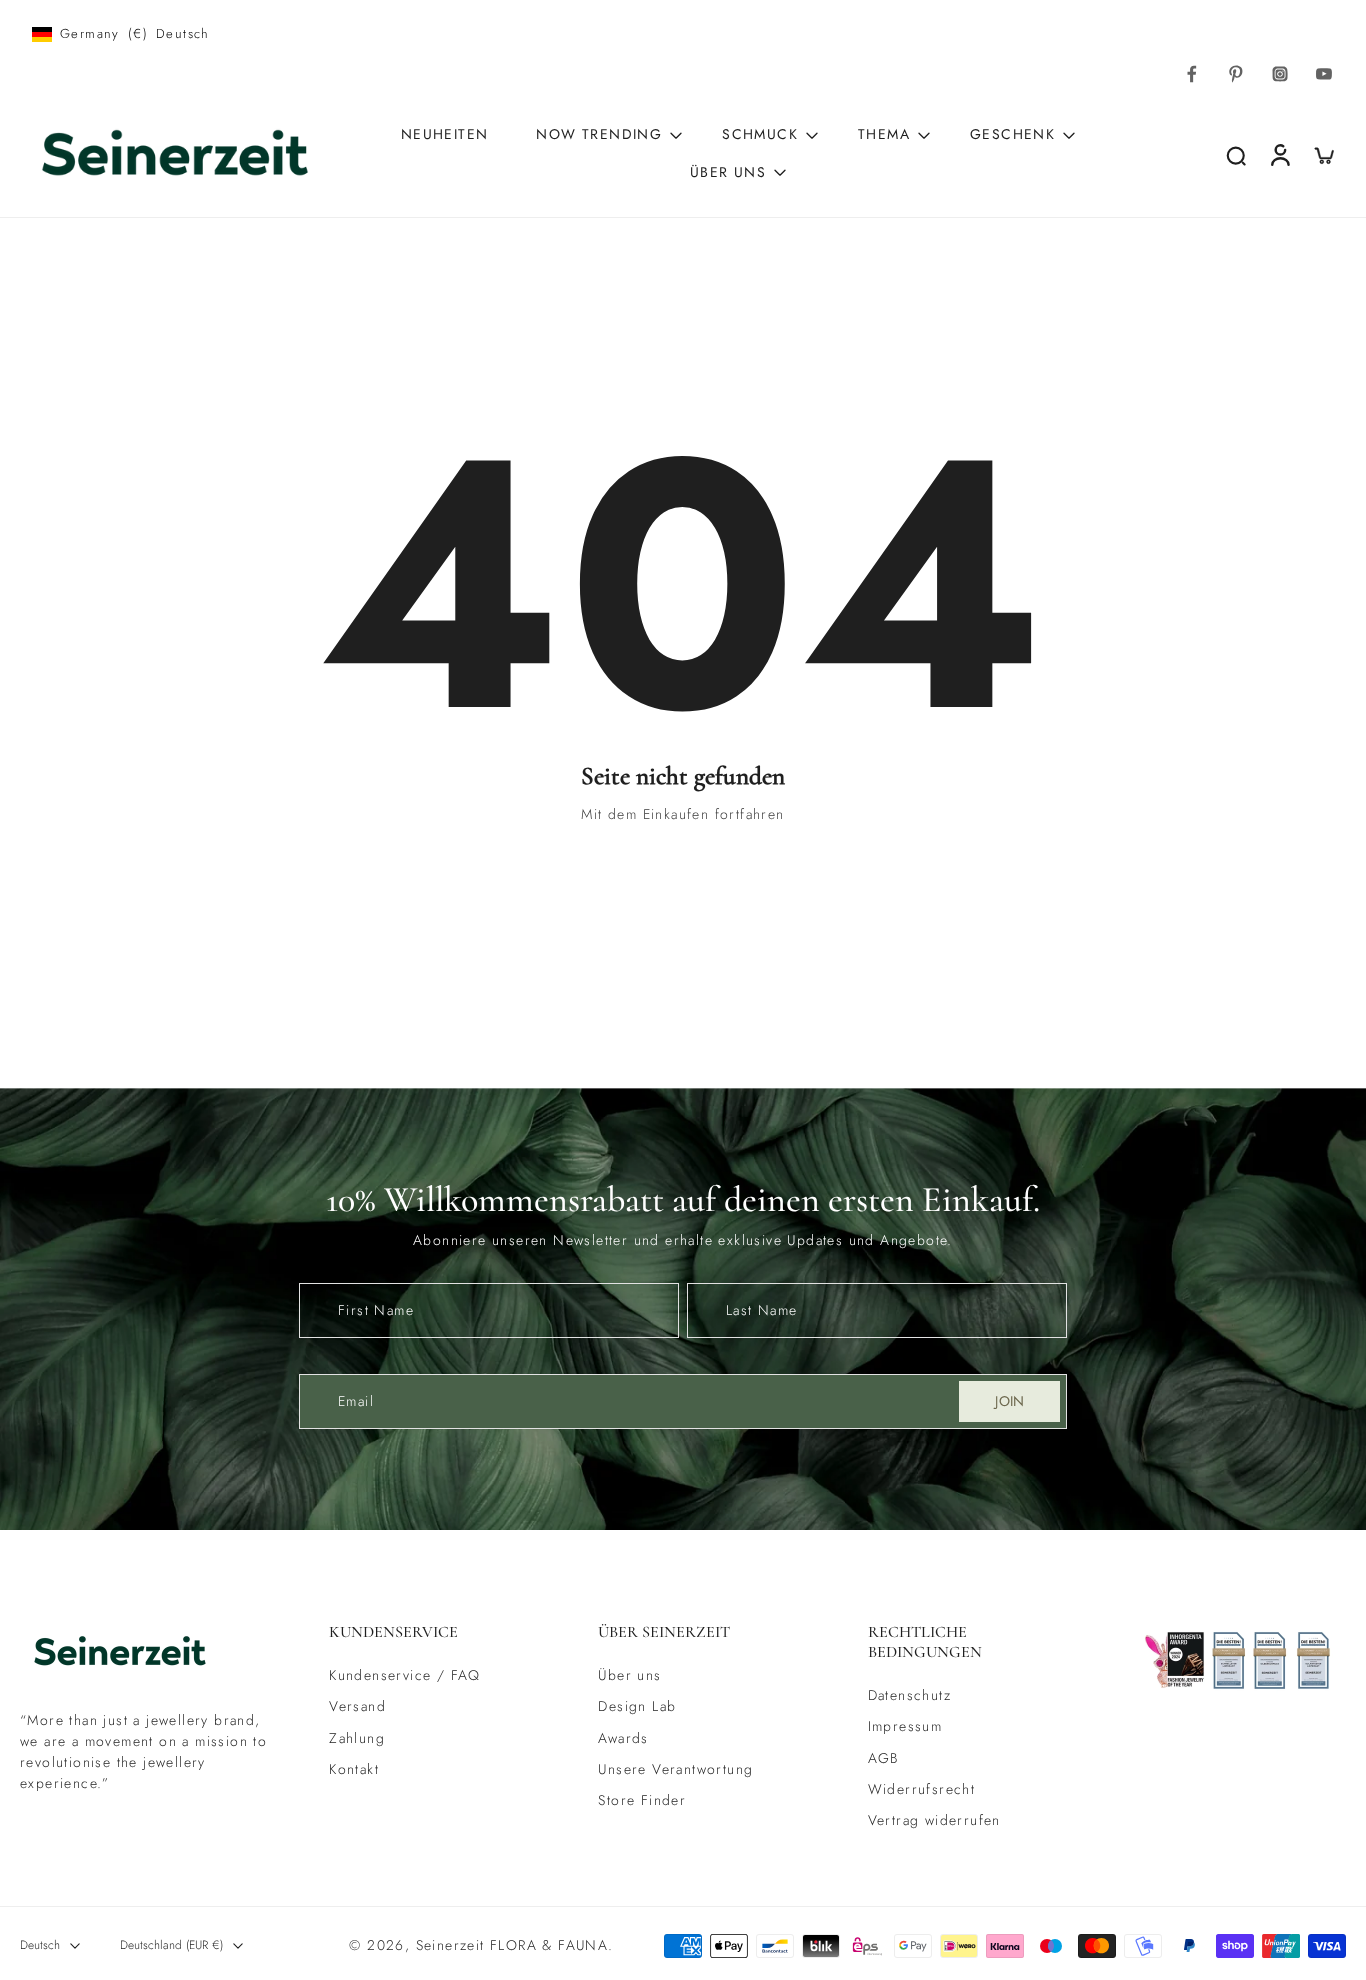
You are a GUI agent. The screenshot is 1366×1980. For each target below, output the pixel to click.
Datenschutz (909, 1695)
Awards (623, 1738)
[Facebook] (1192, 74)
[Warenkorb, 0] (1324, 154)
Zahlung (357, 1738)
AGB (883, 1758)
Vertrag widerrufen (934, 1820)
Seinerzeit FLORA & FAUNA (512, 1945)
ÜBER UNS (728, 172)
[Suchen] (1236, 155)
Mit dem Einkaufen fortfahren (682, 814)
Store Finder (642, 1800)
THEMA (884, 134)
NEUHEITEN (445, 134)
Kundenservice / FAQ (405, 1675)
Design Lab (637, 1706)
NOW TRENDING (599, 134)
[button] (433, 1632)
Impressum (905, 1727)
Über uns (629, 1675)
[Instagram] (1280, 74)
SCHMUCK (760, 134)
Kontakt (354, 1769)
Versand (357, 1706)
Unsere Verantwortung (675, 1769)
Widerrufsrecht (922, 1789)
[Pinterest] (1236, 74)
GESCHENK (1012, 134)
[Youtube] (1324, 74)
